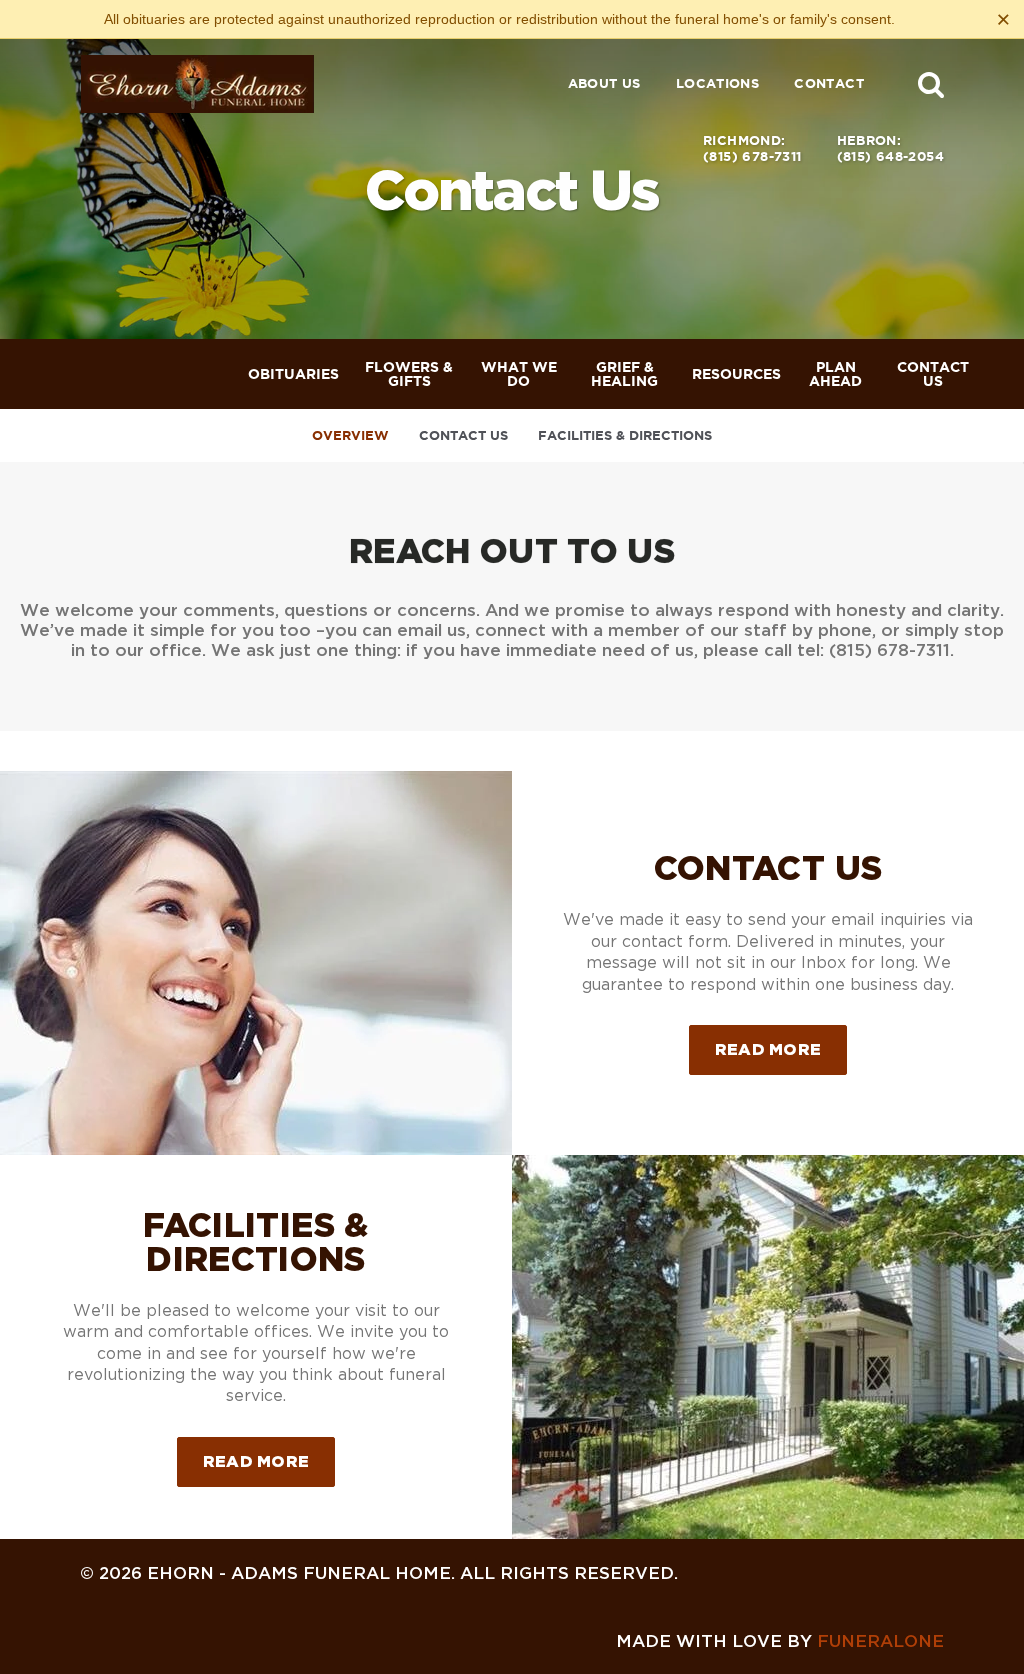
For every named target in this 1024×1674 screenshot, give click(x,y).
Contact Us (463, 435)
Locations (718, 83)
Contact (829, 83)
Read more (781, 1048)
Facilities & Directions (625, 435)
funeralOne (880, 1640)
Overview (350, 435)
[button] (931, 84)
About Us (604, 83)
